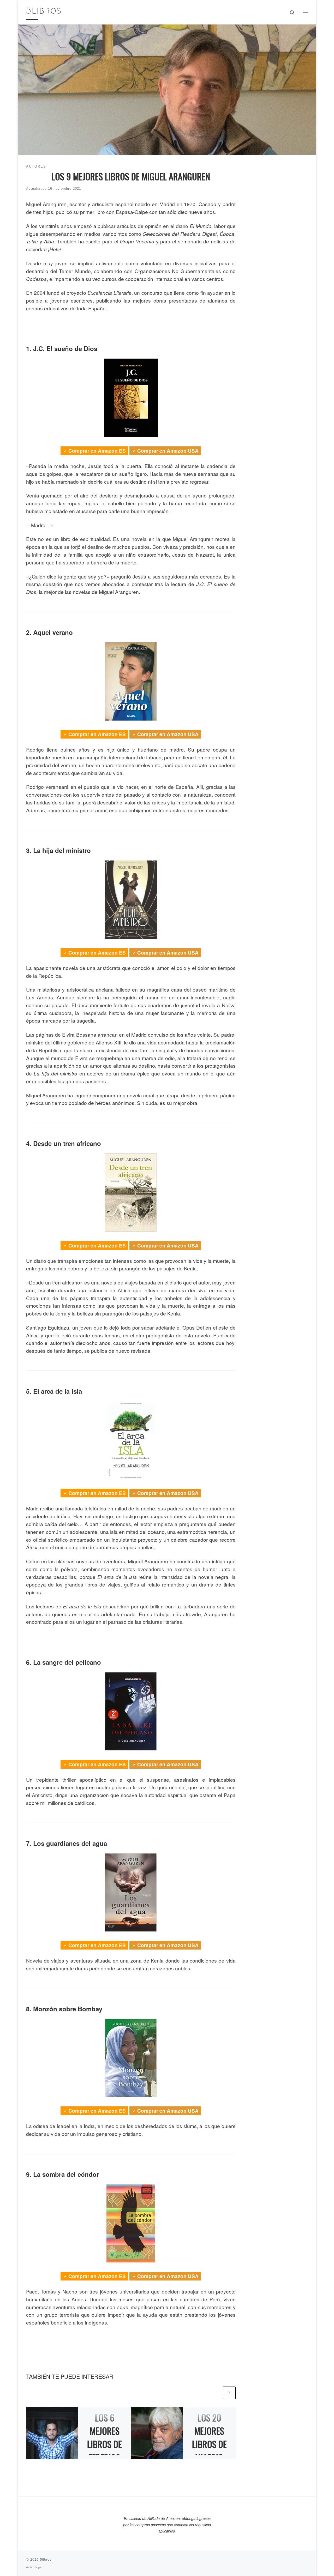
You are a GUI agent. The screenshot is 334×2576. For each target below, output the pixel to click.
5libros (46, 2559)
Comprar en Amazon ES (97, 451)
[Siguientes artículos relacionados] (229, 2393)
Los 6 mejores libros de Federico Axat (105, 2444)
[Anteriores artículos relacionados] (216, 2393)
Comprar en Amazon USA (168, 451)
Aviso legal (34, 2567)
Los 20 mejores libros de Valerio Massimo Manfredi (209, 2451)
